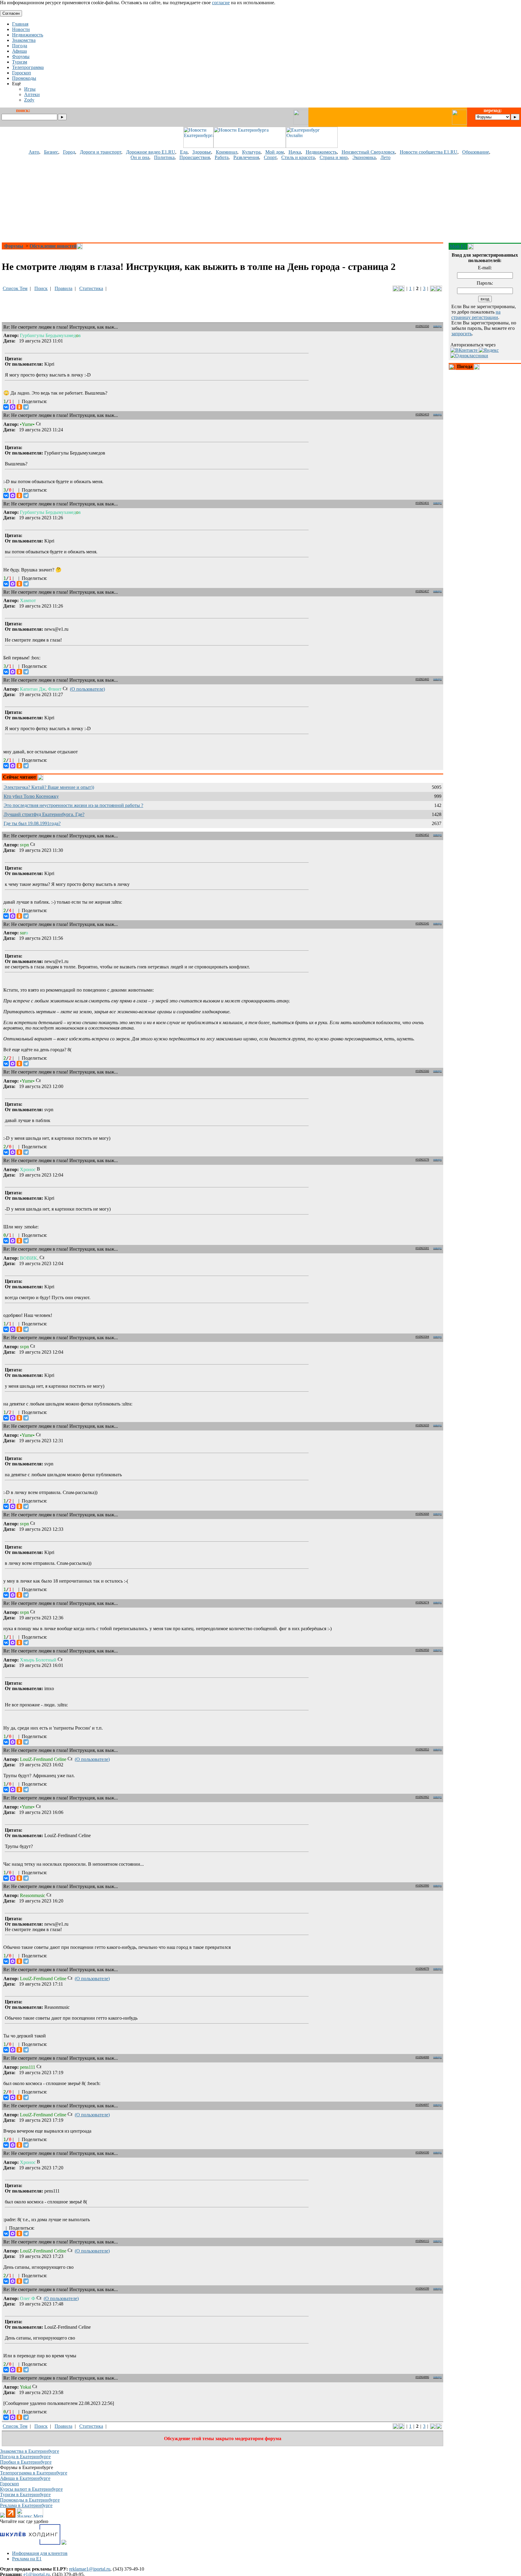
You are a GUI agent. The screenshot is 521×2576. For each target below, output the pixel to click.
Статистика (91, 288)
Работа (222, 157)
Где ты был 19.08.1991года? (32, 823)
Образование (476, 152)
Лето (385, 157)
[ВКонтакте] (6, 407)
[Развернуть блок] (452, 367)
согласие (221, 3)
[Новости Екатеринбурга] (198, 146)
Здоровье (202, 152)
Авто (34, 152)
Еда (184, 152)
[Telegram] (26, 407)
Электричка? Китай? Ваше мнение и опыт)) (49, 787)
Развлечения (246, 157)
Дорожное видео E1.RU (151, 152)
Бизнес (51, 152)
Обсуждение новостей (53, 246)
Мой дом (275, 152)
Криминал (227, 152)
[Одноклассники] (19, 407)
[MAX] (13, 407)
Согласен (11, 13)
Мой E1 (458, 246)
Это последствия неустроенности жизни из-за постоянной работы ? (73, 805)
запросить (462, 334)
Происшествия (195, 157)
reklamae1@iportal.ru (90, 2569)
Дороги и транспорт (101, 152)
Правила (63, 288)
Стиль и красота (298, 157)
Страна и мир (334, 157)
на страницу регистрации (476, 315)
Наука (295, 152)
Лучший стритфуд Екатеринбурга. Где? (44, 814)
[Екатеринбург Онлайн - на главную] (312, 146)
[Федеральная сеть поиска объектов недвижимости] (64, 2543)
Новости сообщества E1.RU (429, 152)
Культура (251, 152)
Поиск (41, 288)
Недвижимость (321, 152)
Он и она (140, 157)
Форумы (14, 246)
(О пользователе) (87, 689)
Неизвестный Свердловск (368, 152)
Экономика (364, 157)
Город (69, 152)
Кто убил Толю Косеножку (31, 796)
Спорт (270, 157)
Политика (164, 157)
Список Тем (15, 288)
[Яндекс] (489, 350)
